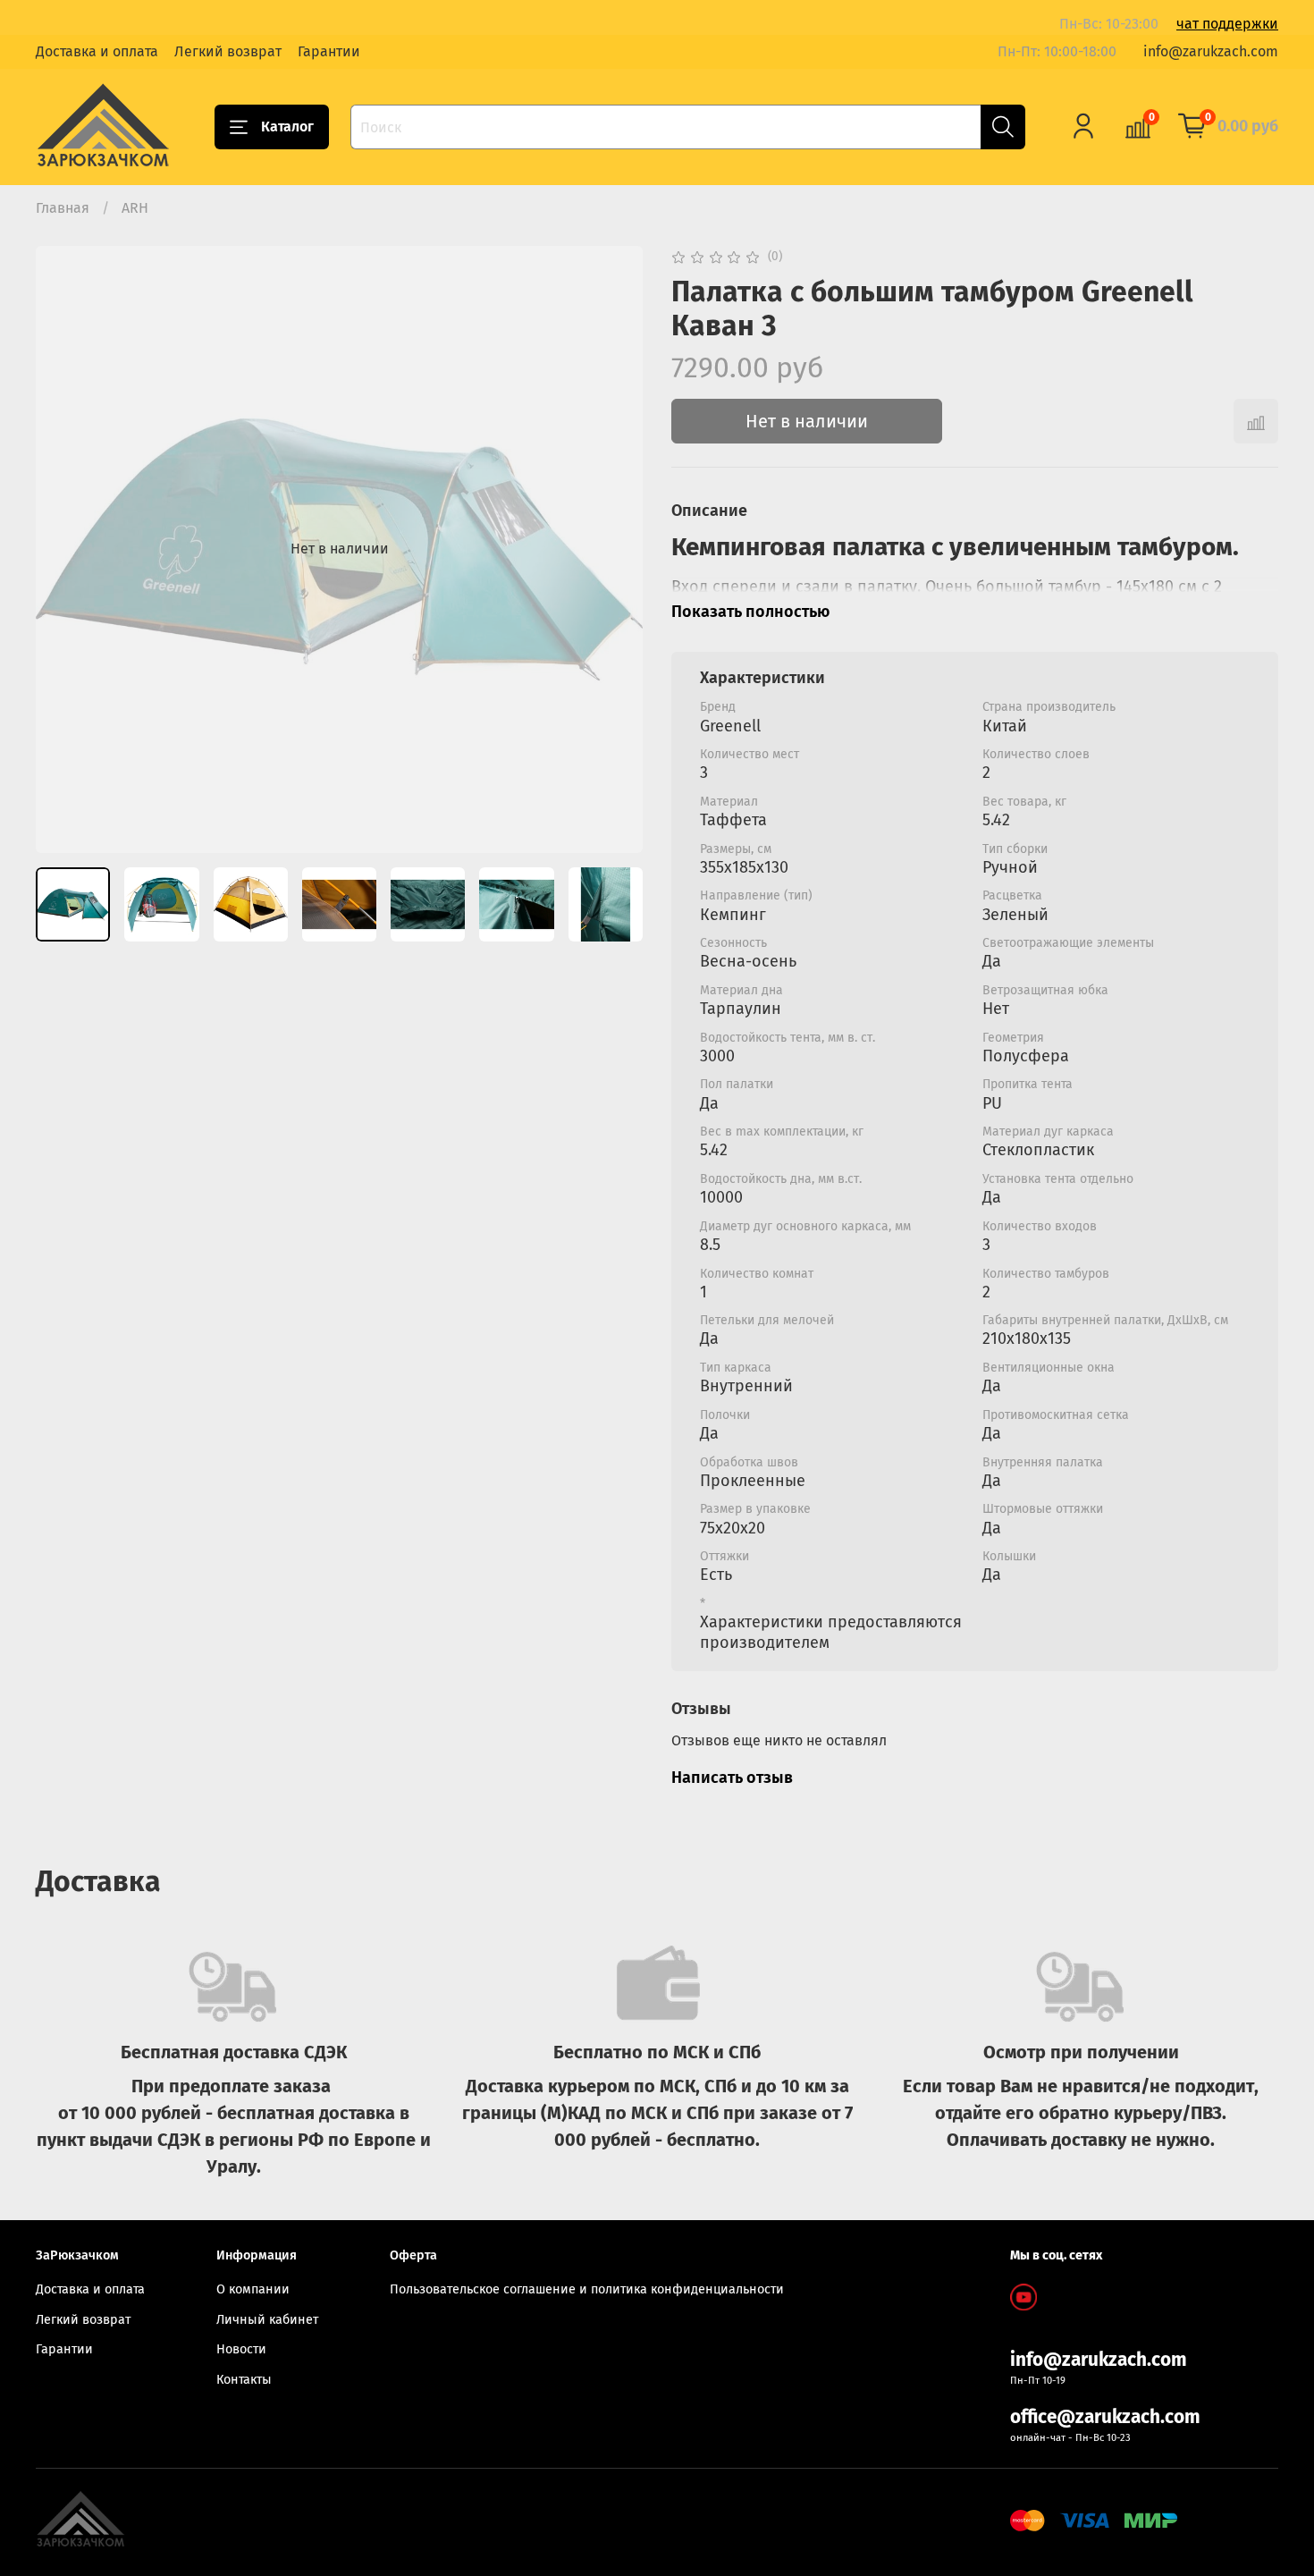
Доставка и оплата (97, 51)
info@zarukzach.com (1211, 51)
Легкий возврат (228, 51)
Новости (241, 2349)
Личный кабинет (267, 2320)
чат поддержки (1227, 24)
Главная (63, 208)
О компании (253, 2289)
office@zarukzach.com (1105, 2417)
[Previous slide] (64, 549)
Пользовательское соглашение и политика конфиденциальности (587, 2289)
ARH (135, 208)
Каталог (287, 127)
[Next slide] (614, 549)
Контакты (244, 2380)
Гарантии (329, 51)
